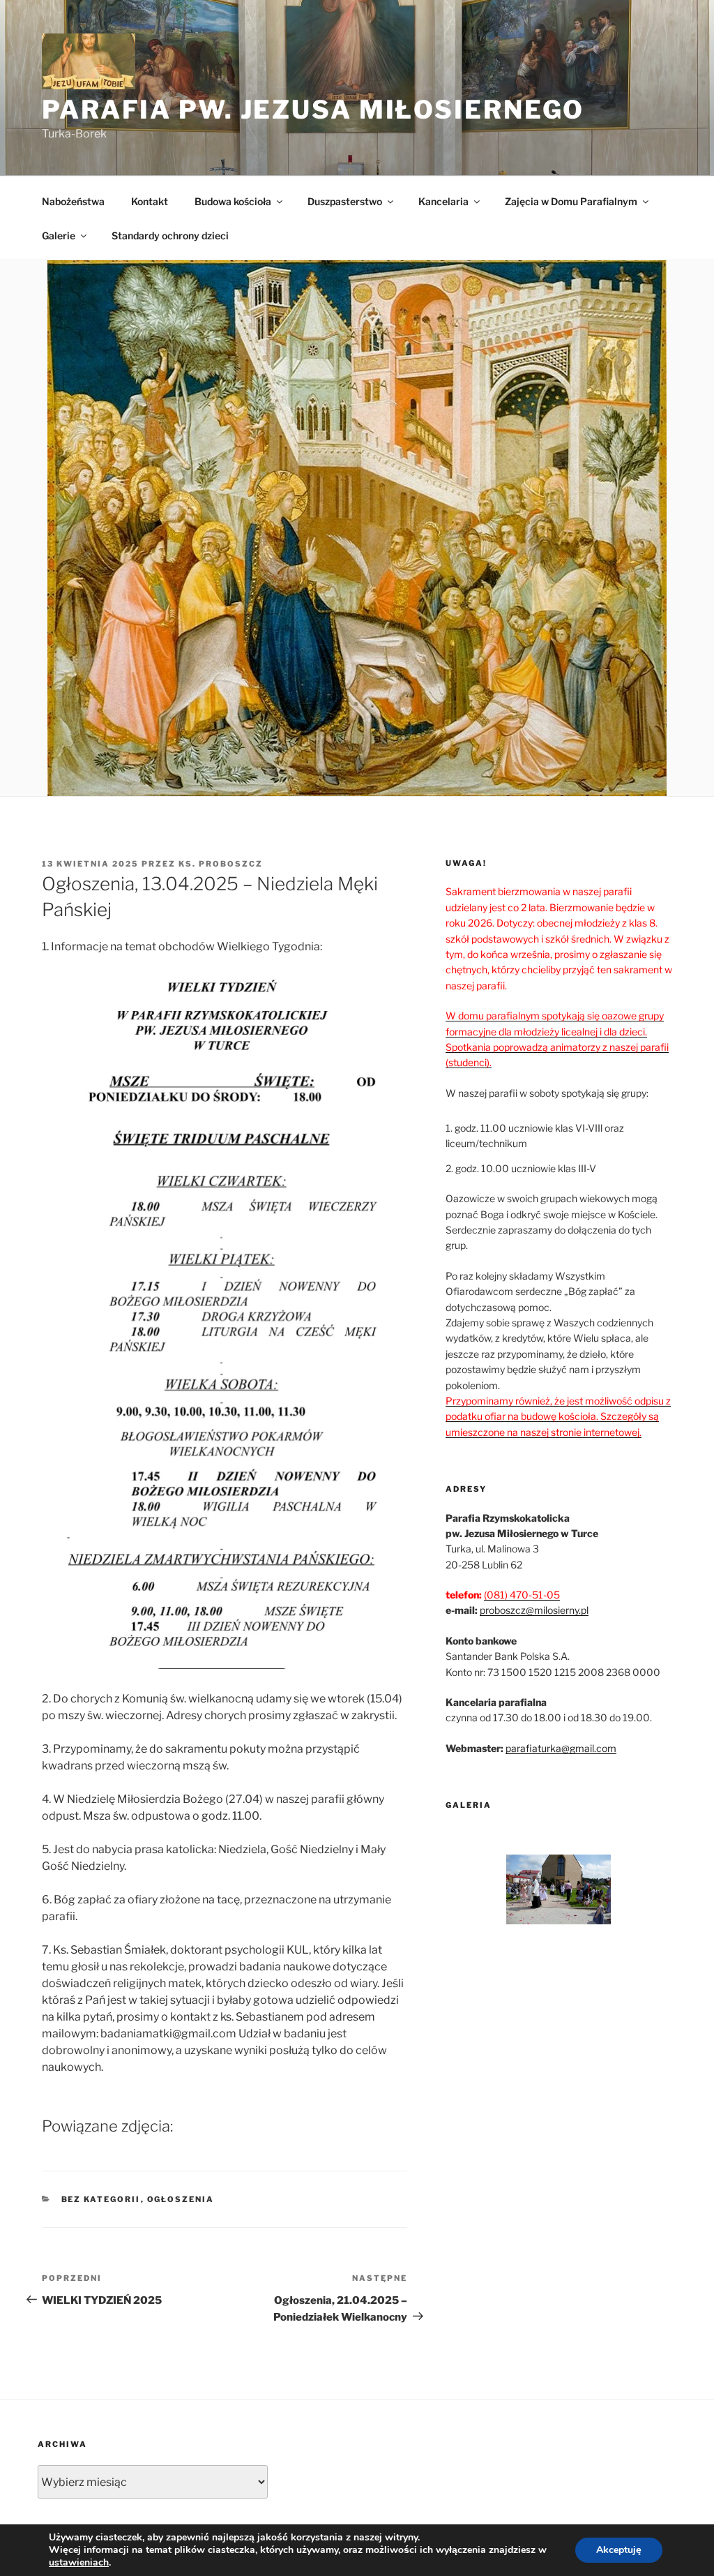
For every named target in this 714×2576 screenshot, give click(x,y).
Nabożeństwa (73, 201)
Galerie (59, 235)
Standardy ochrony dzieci (170, 235)
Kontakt (150, 201)
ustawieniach (79, 2563)
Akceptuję (619, 2550)
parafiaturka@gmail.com (561, 1748)
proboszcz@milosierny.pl (534, 1610)
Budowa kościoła (233, 201)
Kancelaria (443, 201)
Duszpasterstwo (345, 201)
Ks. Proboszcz (221, 864)
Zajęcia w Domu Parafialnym (571, 201)
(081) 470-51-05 (522, 1595)
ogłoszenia (181, 2199)
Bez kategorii (101, 2199)
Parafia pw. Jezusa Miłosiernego (313, 110)
